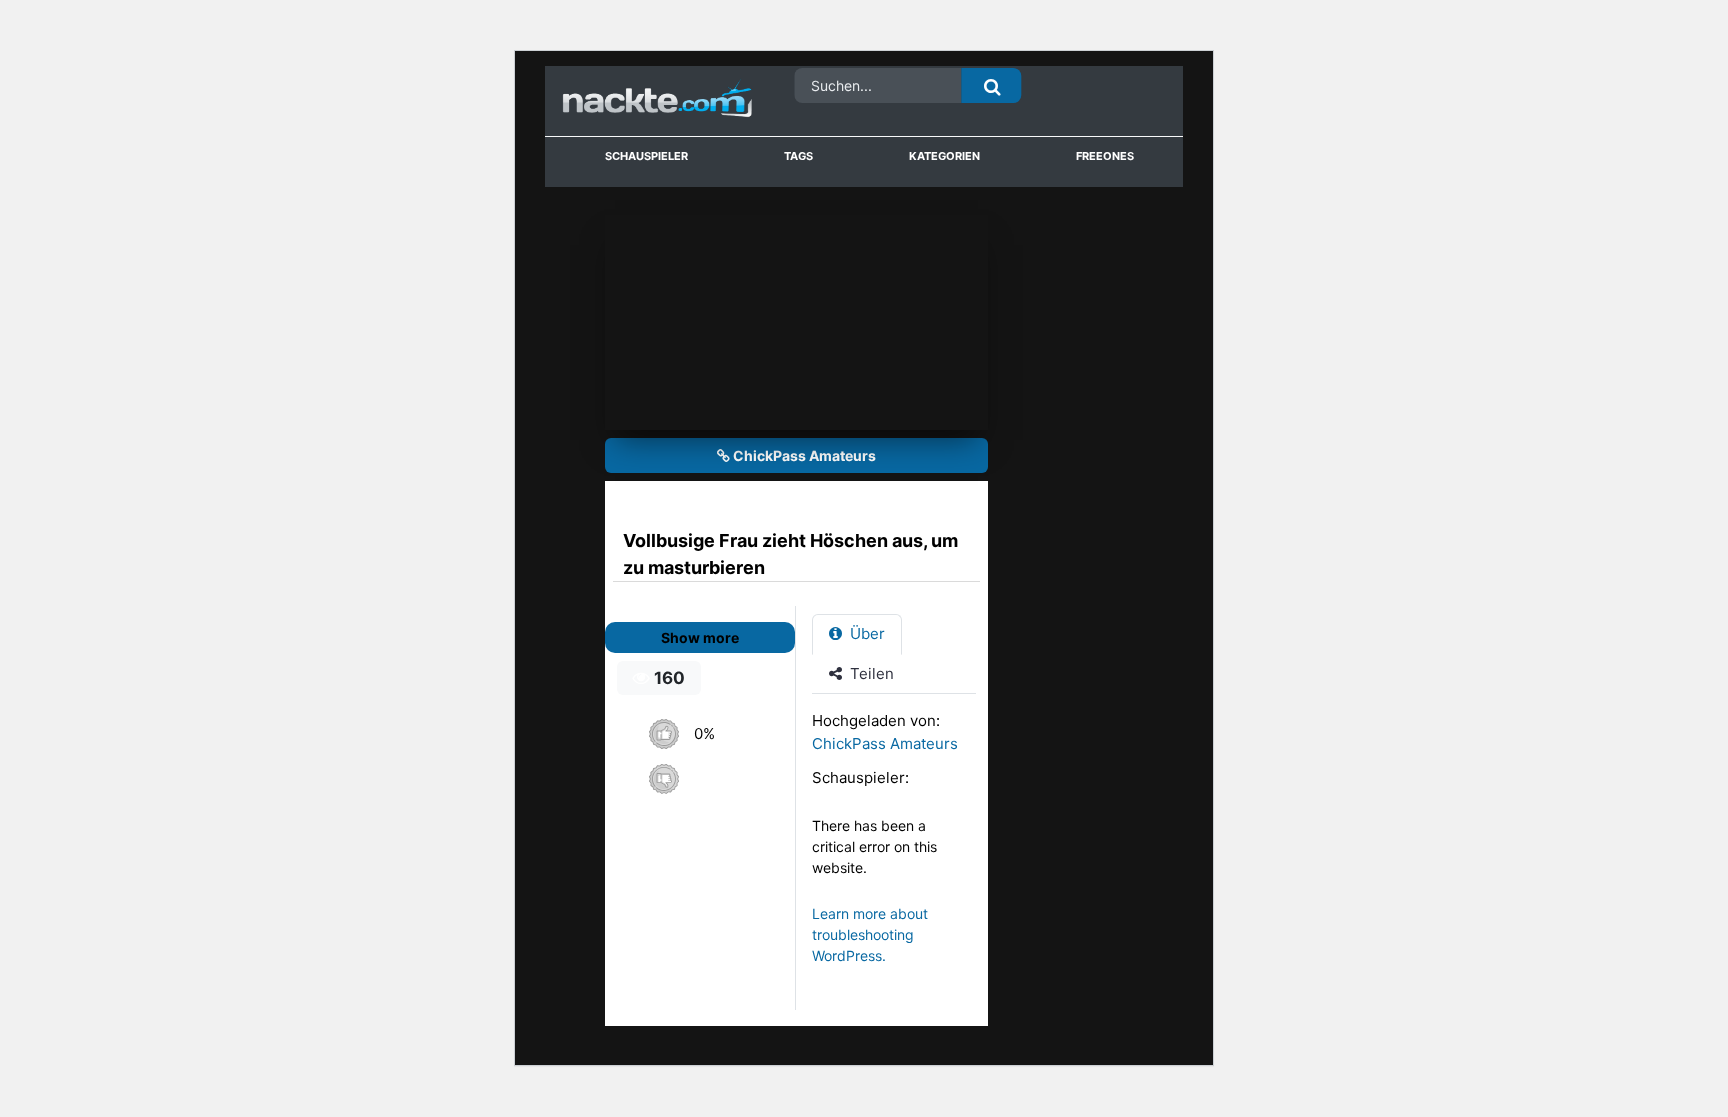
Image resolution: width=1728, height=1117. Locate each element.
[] (992, 85)
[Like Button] (663, 733)
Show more (700, 637)
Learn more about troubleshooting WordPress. (870, 934)
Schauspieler (646, 156)
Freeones (1105, 156)
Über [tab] (865, 633)
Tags (798, 156)
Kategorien (944, 156)
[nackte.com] (634, 101)
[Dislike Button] (663, 778)
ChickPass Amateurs (803, 455)
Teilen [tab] (870, 673)
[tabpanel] (899, 848)
